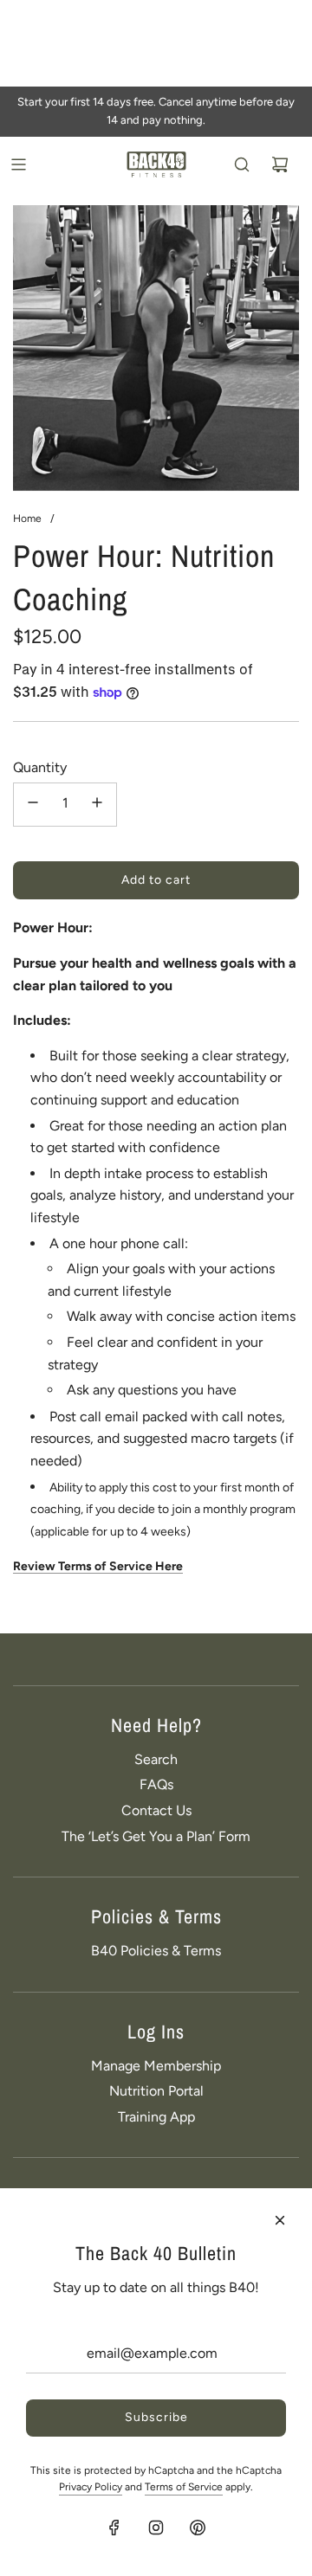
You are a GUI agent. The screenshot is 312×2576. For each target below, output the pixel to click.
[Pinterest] (198, 2528)
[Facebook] (114, 2528)
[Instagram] (156, 2528)
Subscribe (156, 2417)
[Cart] (280, 164)
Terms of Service (184, 2487)
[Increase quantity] (97, 805)
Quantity (40, 767)
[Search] (242, 164)
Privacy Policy (91, 2487)
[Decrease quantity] (33, 805)
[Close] (280, 2220)
